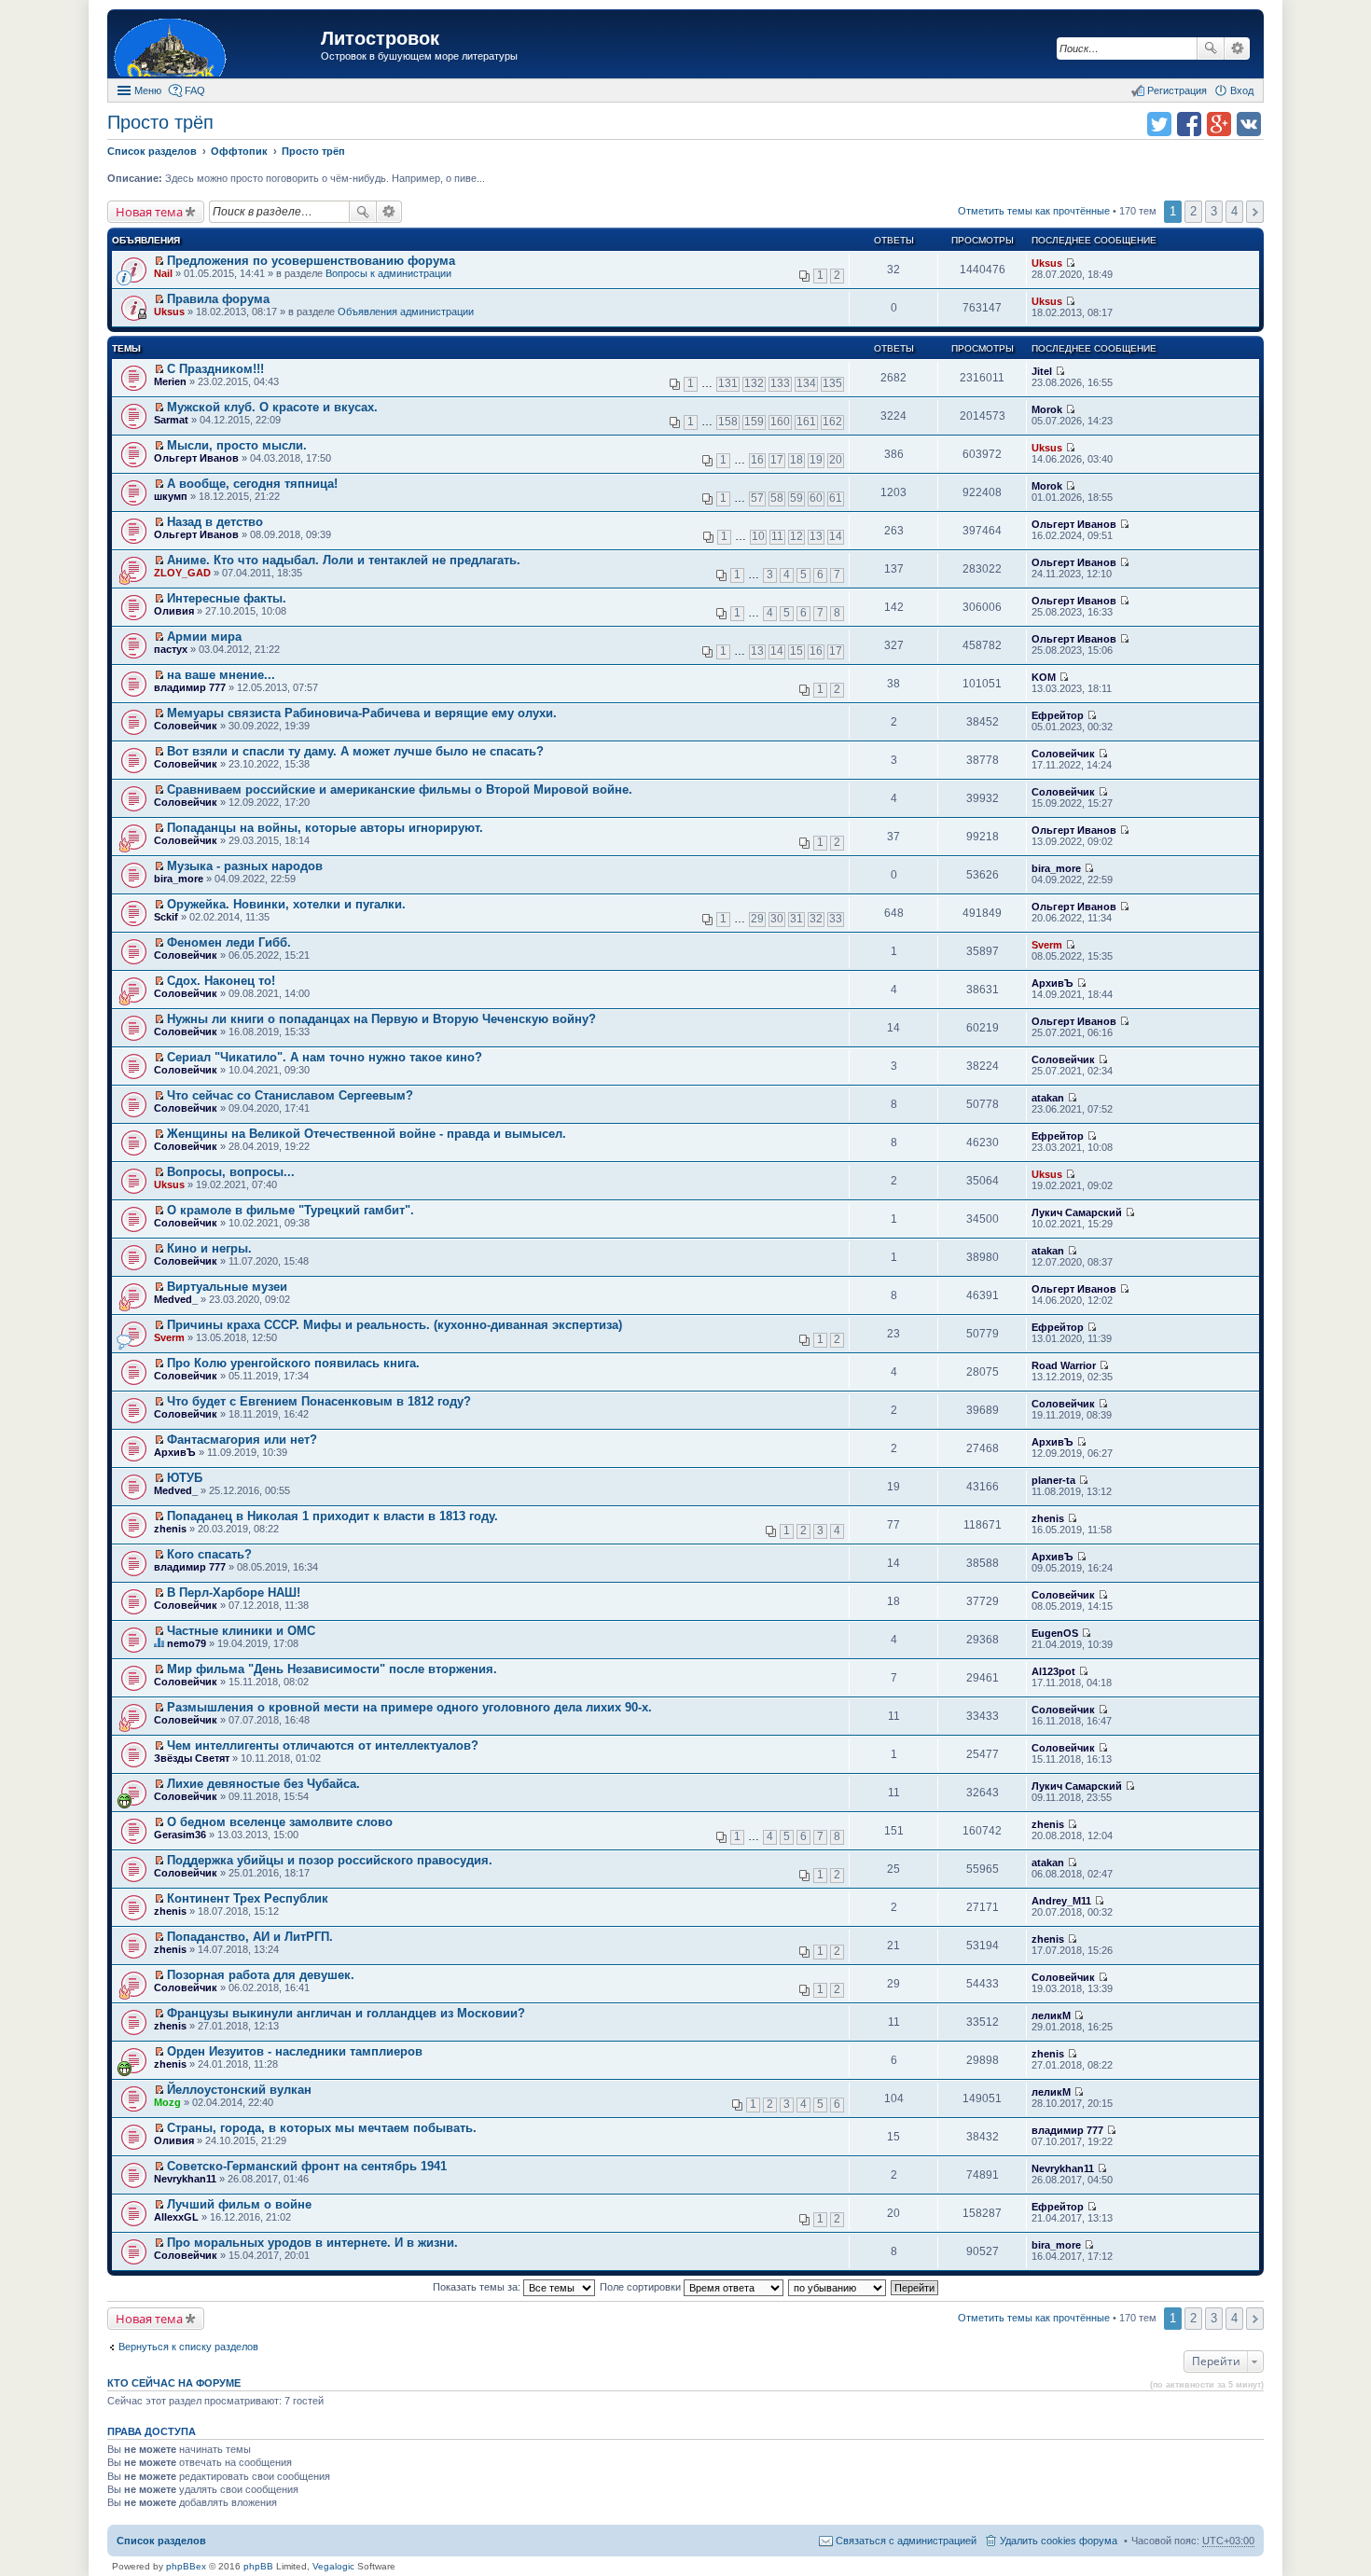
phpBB (258, 2566)
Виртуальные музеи (227, 1287)
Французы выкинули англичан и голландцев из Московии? (346, 2013)
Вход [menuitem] (1242, 90)
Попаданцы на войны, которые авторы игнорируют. (325, 828)
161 (806, 422)
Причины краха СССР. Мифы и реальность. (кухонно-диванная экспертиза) (395, 1325)
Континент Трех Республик (248, 1898)
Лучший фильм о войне (239, 2204)
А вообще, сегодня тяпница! (252, 484)
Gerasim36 (180, 1835)
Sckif (166, 917)
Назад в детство (215, 522)
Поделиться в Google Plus (1219, 124)
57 (757, 498)
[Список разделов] (216, 46)
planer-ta (1053, 1480)
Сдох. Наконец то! (221, 981)
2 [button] (1193, 211)
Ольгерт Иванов (196, 458)
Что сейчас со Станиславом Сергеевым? (290, 1095)
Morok (1047, 409)
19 (816, 460)
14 (836, 536)
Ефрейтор (1058, 715)
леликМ (1051, 2015)
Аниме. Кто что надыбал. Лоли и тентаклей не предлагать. (344, 560)
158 (728, 422)
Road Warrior (1064, 1365)
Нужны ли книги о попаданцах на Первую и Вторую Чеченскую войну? (381, 1019)
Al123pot (1053, 1671)
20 (836, 460)
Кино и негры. (209, 1248)
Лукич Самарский (1077, 1212)
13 (816, 536)
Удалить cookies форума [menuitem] (1059, 2541)
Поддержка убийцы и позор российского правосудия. (330, 1860)
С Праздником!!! (215, 369)
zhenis (170, 1529)
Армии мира (204, 637)
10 (758, 536)
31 (796, 919)
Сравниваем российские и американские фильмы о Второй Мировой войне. (400, 789)
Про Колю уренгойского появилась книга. (293, 1363)
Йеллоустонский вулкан (239, 2090)
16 (757, 460)
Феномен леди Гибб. (229, 942)
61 (836, 498)
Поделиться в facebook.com (1189, 124)
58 (777, 498)
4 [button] (1234, 211)
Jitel (1042, 371)
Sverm (1047, 945)
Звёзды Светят (192, 1758)
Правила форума (218, 299)
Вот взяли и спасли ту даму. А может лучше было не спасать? (355, 751)
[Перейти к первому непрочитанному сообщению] (159, 261)
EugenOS (1055, 1633)
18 (796, 460)
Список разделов (161, 2541)
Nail (163, 273)
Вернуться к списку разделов (188, 2347)
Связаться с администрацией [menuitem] (906, 2541)
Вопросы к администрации (388, 273)
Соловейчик (186, 726)
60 (816, 498)
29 (757, 919)
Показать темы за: (478, 2287)
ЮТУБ (185, 1478)
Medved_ (176, 1299)
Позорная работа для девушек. (261, 1975)
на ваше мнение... (221, 675)
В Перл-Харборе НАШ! (234, 1593)
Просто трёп (160, 122)
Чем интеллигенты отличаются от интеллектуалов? (323, 1745)
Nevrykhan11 (185, 2179)
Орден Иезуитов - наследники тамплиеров (295, 2051)
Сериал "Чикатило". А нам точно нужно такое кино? (325, 1057)
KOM (1044, 677)
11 (777, 536)
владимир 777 (190, 687)
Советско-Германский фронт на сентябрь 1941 (307, 2166)
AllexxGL (176, 2217)
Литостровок (380, 38)
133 (780, 383)
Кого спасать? (209, 1554)
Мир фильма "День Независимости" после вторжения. (332, 1669)
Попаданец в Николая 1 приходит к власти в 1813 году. (332, 1516)
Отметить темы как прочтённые (1034, 211)
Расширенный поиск (1237, 48)
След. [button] (1255, 212)
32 (816, 919)
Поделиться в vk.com (1249, 124)
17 (777, 460)
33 (836, 919)
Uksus (1047, 263)
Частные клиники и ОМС (241, 1631)
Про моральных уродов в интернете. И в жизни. (312, 2243)
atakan (1048, 1098)
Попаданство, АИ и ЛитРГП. (250, 1937)
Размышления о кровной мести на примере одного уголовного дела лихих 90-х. (409, 1707)
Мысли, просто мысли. (237, 445)
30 (777, 919)
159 (754, 422)
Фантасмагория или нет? (242, 1440)
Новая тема (149, 212)
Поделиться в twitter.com (1159, 124)
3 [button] (1214, 211)
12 (796, 536)
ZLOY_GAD (182, 573)
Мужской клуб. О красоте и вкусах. (272, 407)
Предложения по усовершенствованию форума (311, 261)
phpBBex (186, 2566)
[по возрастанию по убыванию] (838, 2287)
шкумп (171, 496)
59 (796, 498)
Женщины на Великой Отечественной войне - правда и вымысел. (367, 1134)
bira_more (179, 879)
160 (780, 422)
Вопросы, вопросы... (231, 1172)
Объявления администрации (406, 312)
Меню (148, 90)
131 (728, 383)
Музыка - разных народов (245, 866)
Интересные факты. (227, 598)
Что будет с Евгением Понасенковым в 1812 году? (319, 1401)
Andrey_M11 (1061, 1901)
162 (832, 422)
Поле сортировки (642, 2287)
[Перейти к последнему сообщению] (1070, 263)
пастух (171, 649)
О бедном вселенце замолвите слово (280, 1822)
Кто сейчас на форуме (174, 2383)
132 (754, 383)
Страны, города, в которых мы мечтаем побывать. (322, 2128)
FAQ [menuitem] (195, 90)
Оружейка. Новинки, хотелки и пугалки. (286, 904)
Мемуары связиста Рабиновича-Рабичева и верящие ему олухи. (362, 713)
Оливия (174, 611)
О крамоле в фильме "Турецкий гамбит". (291, 1210)
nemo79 (187, 1643)
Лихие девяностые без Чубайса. (263, 1784)
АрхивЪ (1052, 983)
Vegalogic (333, 2566)
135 (832, 383)
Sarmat (171, 420)
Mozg (167, 2102)
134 (806, 383)
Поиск (1211, 48)
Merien (170, 381)
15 (796, 651)
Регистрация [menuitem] (1177, 90)
